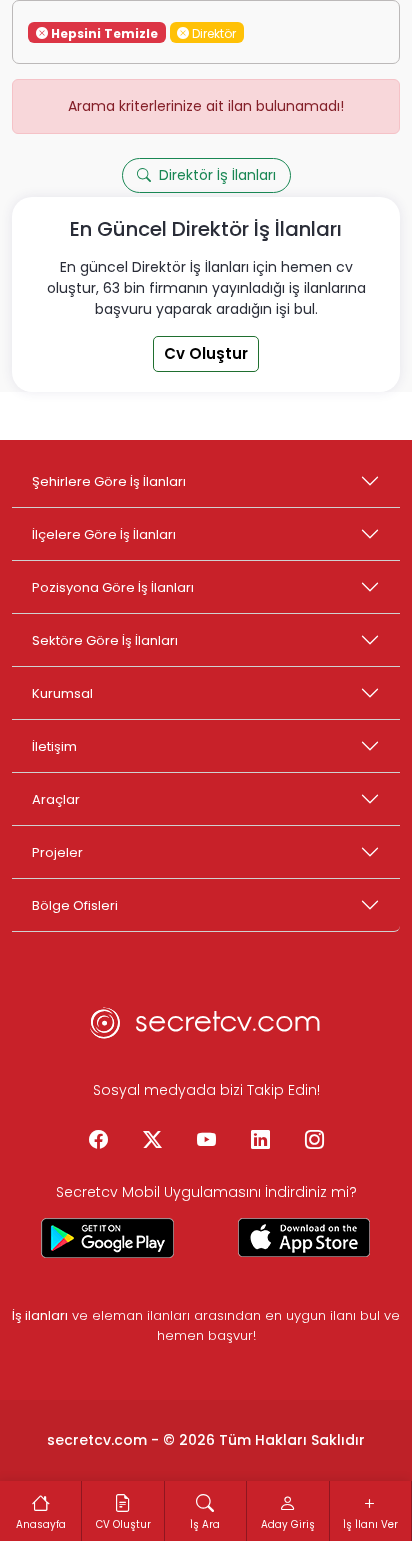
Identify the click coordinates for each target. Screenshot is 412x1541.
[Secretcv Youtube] (206, 1141)
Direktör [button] (212, 32)
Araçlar (56, 799)
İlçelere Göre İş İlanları (104, 534)
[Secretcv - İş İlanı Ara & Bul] (108, 1238)
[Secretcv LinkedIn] (260, 1141)
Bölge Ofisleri (75, 905)
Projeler (57, 852)
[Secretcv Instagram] (314, 1141)
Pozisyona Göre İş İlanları (113, 587)
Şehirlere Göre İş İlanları (109, 481)
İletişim (54, 746)
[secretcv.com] (206, 1029)
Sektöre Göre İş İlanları (105, 640)
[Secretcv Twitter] (152, 1141)
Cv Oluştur (206, 353)
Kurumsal (62, 693)
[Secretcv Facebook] (98, 1141)
